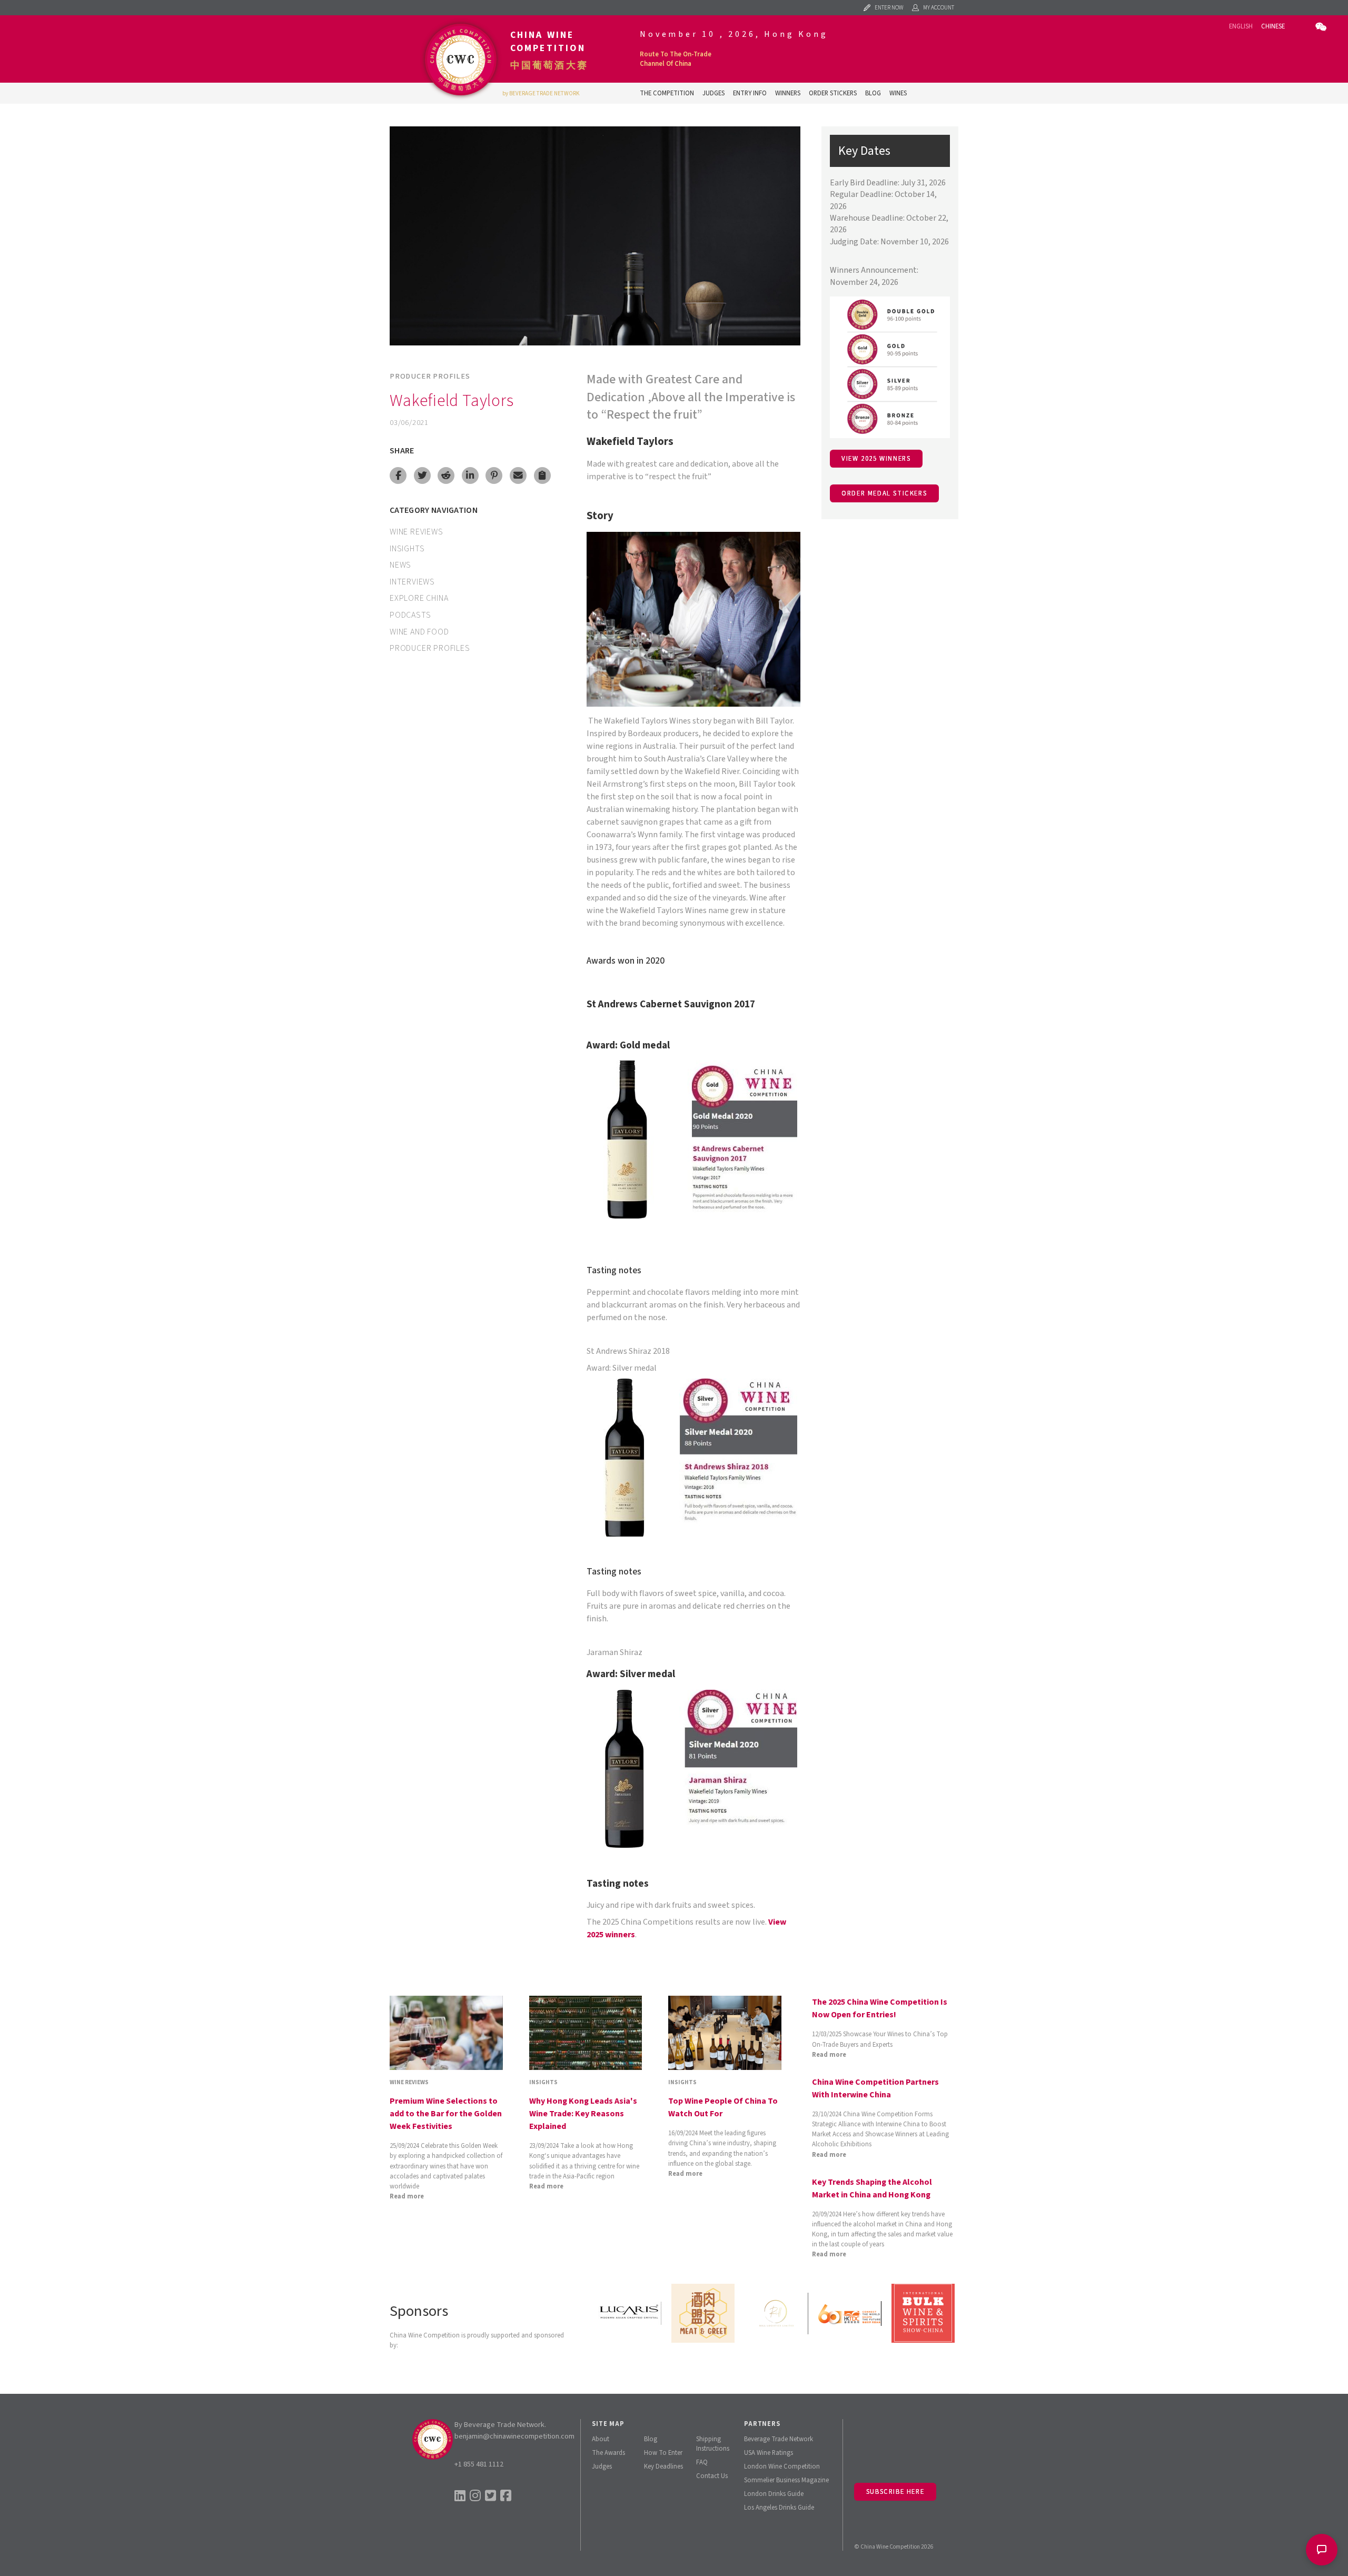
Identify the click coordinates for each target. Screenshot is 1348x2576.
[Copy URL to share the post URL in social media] (542, 475)
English (1241, 26)
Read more (407, 2196)
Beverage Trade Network (779, 2439)
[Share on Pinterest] (494, 475)
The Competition (667, 93)
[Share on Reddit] (446, 475)
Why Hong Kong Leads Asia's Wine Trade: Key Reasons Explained (583, 2114)
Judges (713, 93)
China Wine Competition (548, 42)
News (400, 565)
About (601, 2439)
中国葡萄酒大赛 (549, 65)
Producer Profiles (430, 376)
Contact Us (712, 2476)
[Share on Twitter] (422, 475)
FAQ (702, 2462)
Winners (788, 93)
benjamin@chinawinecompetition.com (514, 2436)
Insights (407, 549)
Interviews (412, 582)
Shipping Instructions (713, 2444)
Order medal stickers (884, 493)
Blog (873, 93)
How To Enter (663, 2453)
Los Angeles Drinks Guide (779, 2508)
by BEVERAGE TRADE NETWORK (541, 93)
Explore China (419, 598)
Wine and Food (419, 632)
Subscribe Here (895, 2492)
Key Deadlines (663, 2466)
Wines (898, 93)
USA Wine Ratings (769, 2453)
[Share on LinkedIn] (470, 475)
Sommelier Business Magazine (786, 2480)
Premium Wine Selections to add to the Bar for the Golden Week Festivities (446, 2114)
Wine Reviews (417, 532)
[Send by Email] (518, 475)
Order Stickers (833, 93)
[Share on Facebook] (398, 475)
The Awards (608, 2453)
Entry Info (750, 93)
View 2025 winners (876, 459)
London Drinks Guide (774, 2494)
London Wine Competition (782, 2466)
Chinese (1273, 26)
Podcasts (410, 615)
